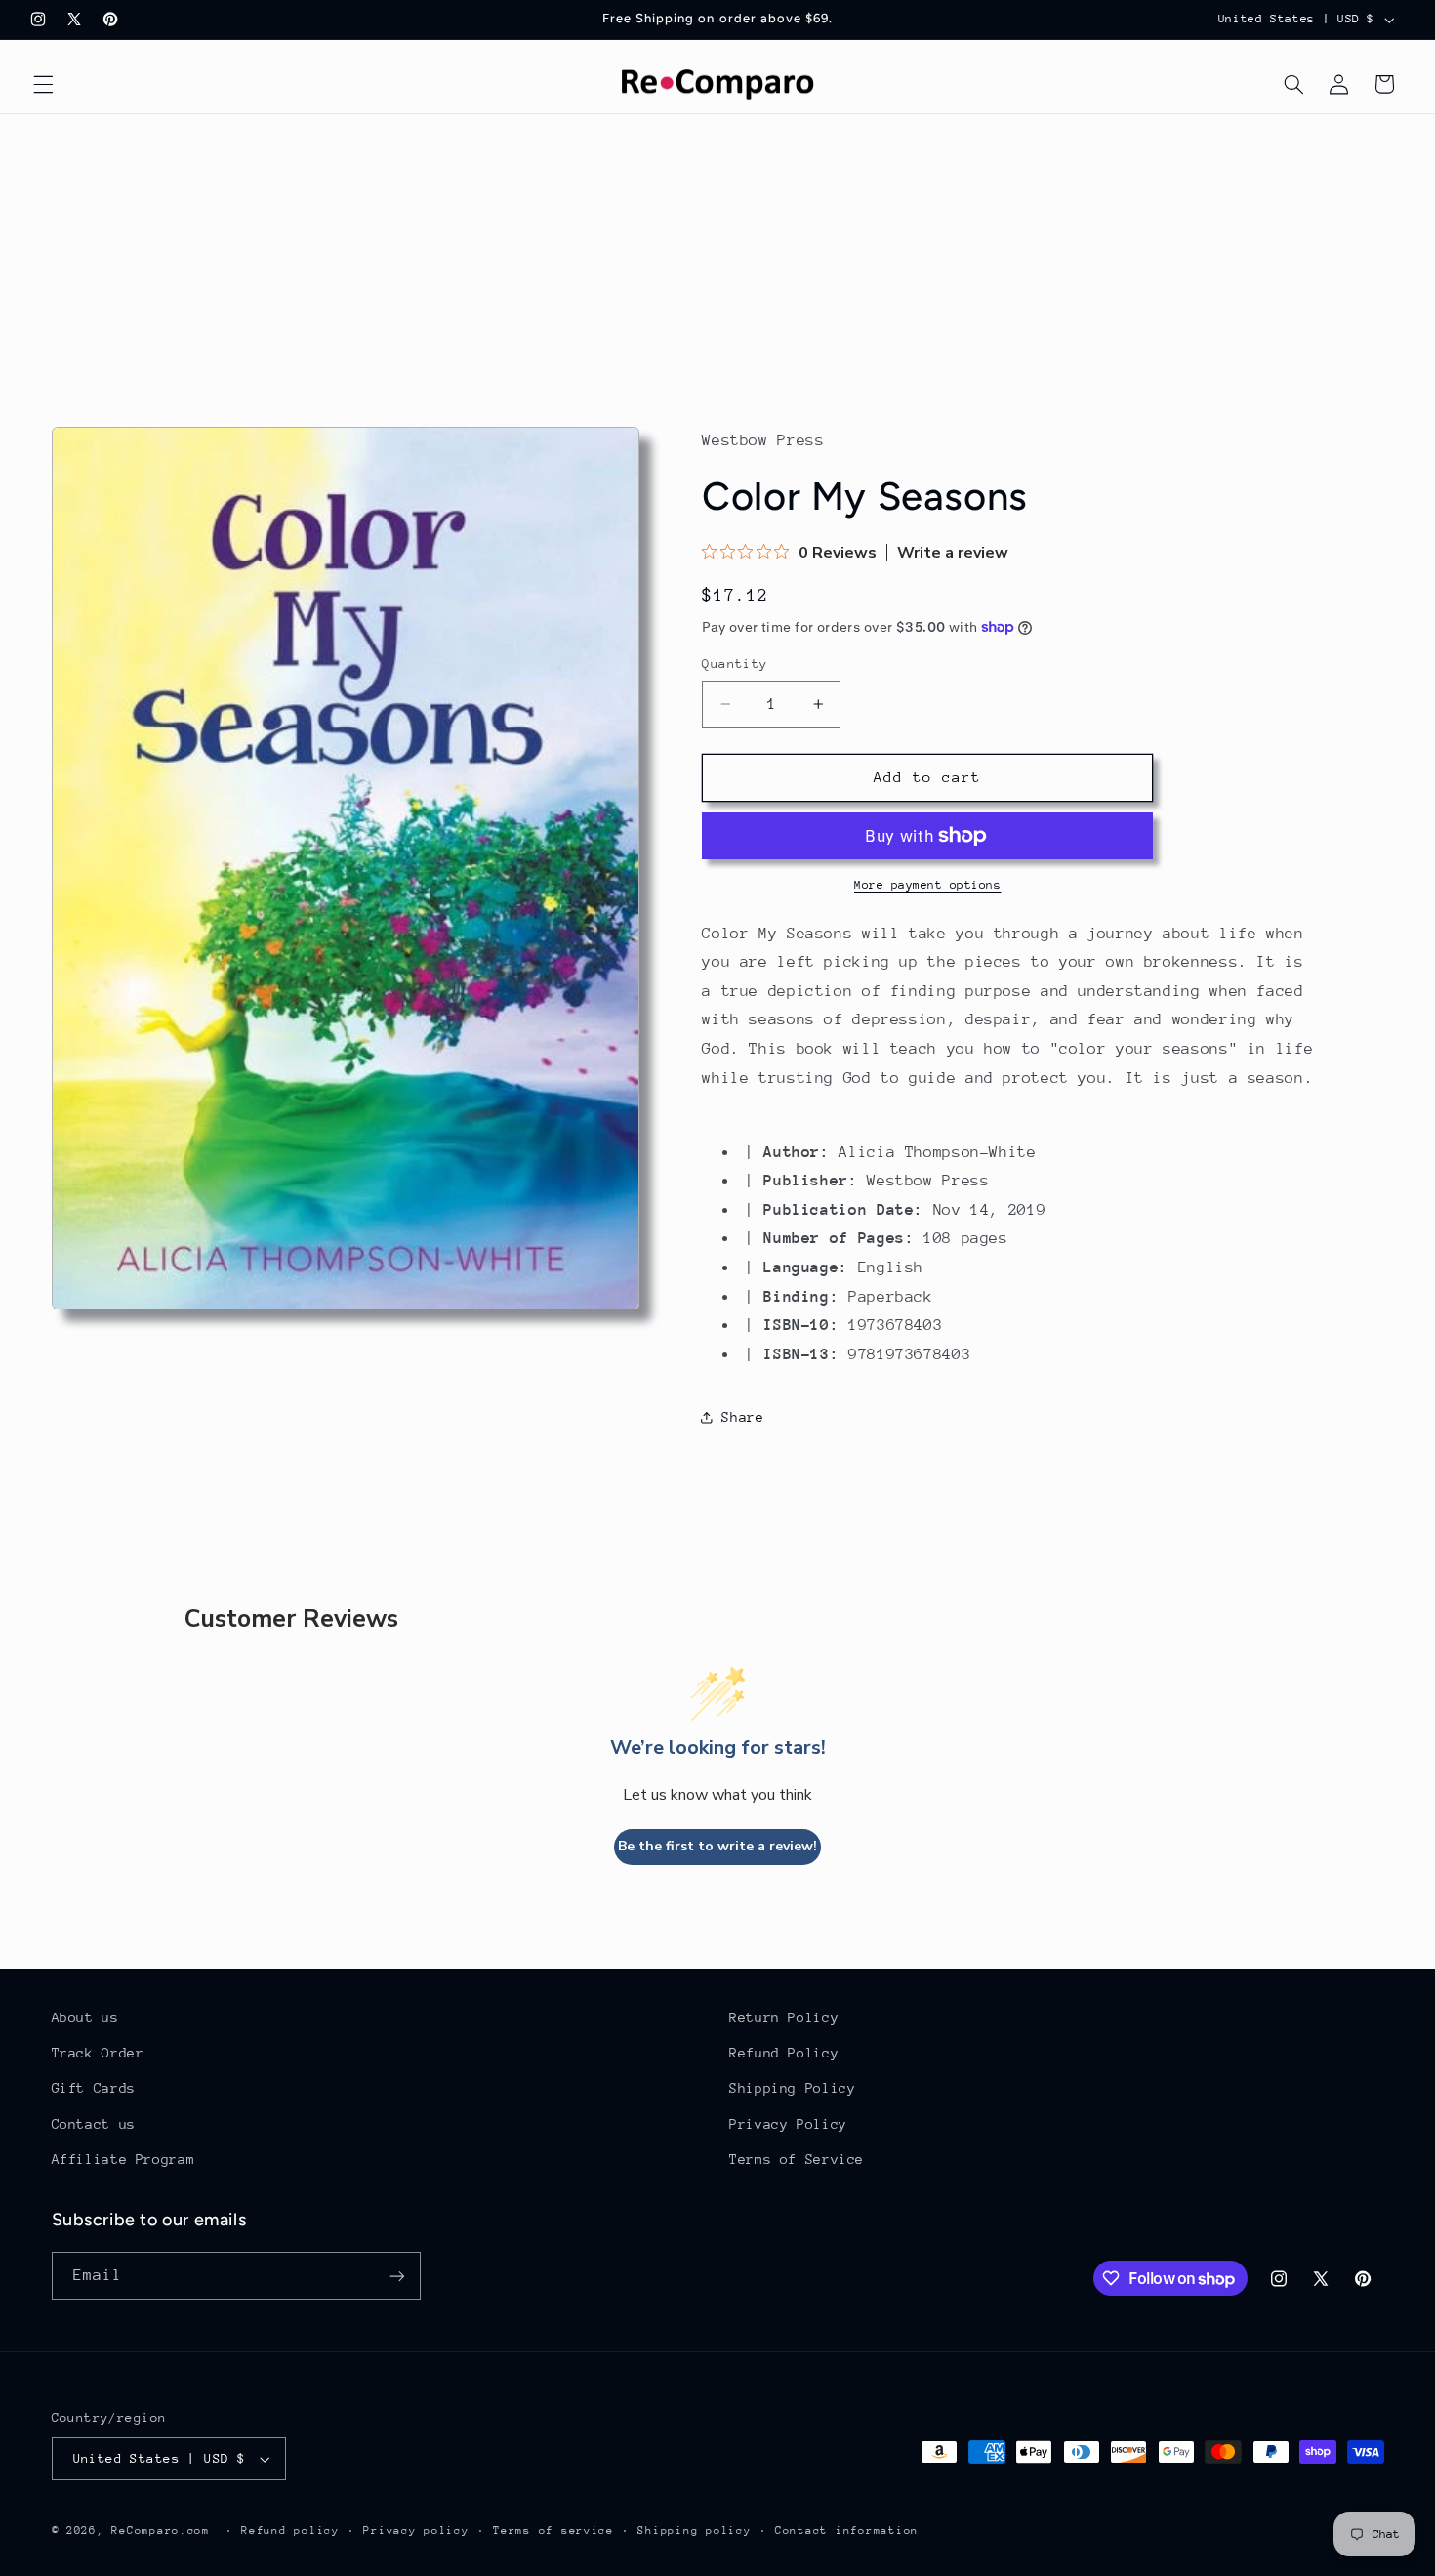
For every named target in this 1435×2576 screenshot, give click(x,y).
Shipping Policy (792, 2088)
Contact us (94, 2124)
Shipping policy (694, 2531)
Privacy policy (416, 2531)
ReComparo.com (161, 2531)
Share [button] (742, 1417)
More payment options (928, 885)
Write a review (953, 553)
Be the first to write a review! (717, 1846)
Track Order (98, 2053)
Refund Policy (784, 2053)
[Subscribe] (396, 2276)
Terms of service (553, 2531)
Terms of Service (797, 2159)
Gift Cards (94, 2088)
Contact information (847, 2531)
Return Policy (784, 2017)
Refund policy (290, 2531)
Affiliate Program (123, 2159)
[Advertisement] (717, 261)
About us (85, 2017)
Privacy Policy (788, 2124)
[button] (43, 84)
